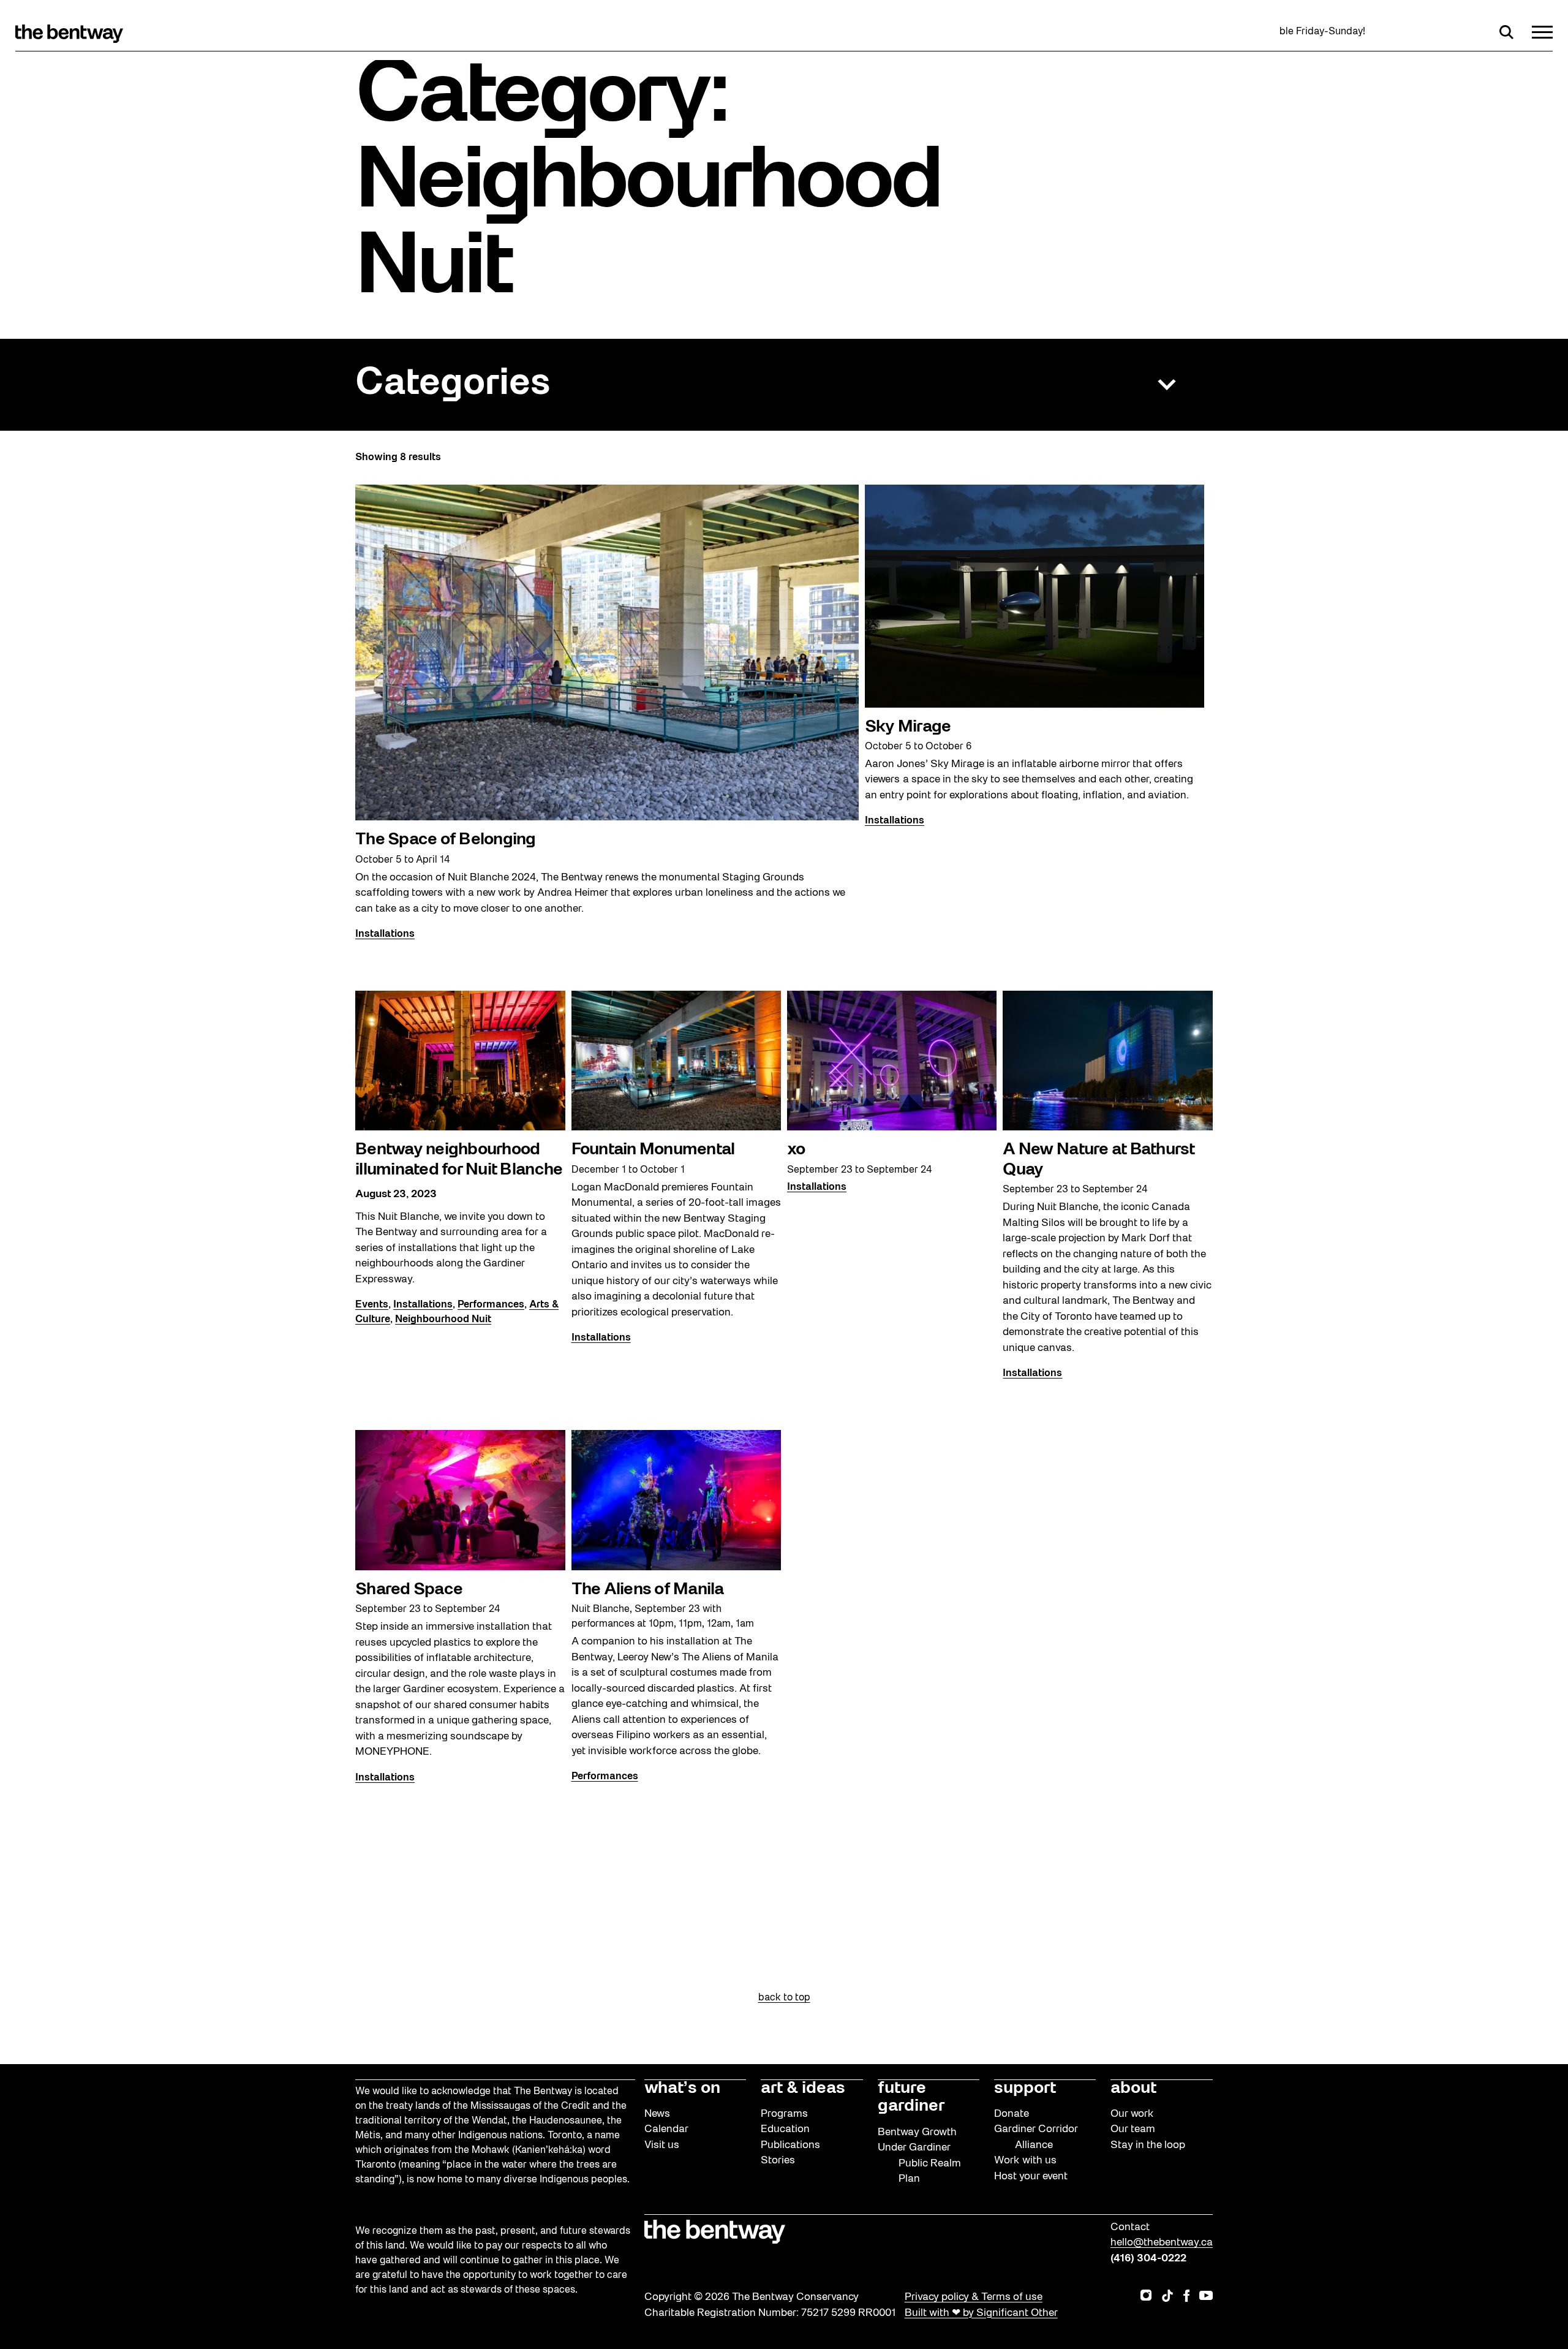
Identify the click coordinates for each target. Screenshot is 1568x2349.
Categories (453, 384)
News (657, 2114)
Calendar (666, 2129)
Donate (1012, 2114)
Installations (385, 934)
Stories (778, 2161)
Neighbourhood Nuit (443, 1320)
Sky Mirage (908, 727)
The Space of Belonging (446, 840)
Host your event (1031, 2177)
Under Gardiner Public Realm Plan (919, 2163)
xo (796, 1150)
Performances (491, 1305)
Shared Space (409, 1590)
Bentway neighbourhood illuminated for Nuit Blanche (459, 1160)
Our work (1132, 2114)
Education (785, 2129)
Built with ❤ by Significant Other (981, 2313)
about (1133, 2089)
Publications (790, 2145)
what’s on (682, 2089)
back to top (784, 1998)
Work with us (1025, 2161)
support (1025, 2089)
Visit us (662, 2145)
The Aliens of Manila (648, 1590)
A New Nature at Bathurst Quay (1099, 1160)
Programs (784, 2114)
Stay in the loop (1148, 2145)
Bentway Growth (917, 2132)
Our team (1133, 2129)
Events (372, 1305)
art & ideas (803, 2089)
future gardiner (911, 2098)
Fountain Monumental (653, 1150)
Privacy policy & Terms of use (974, 2297)
